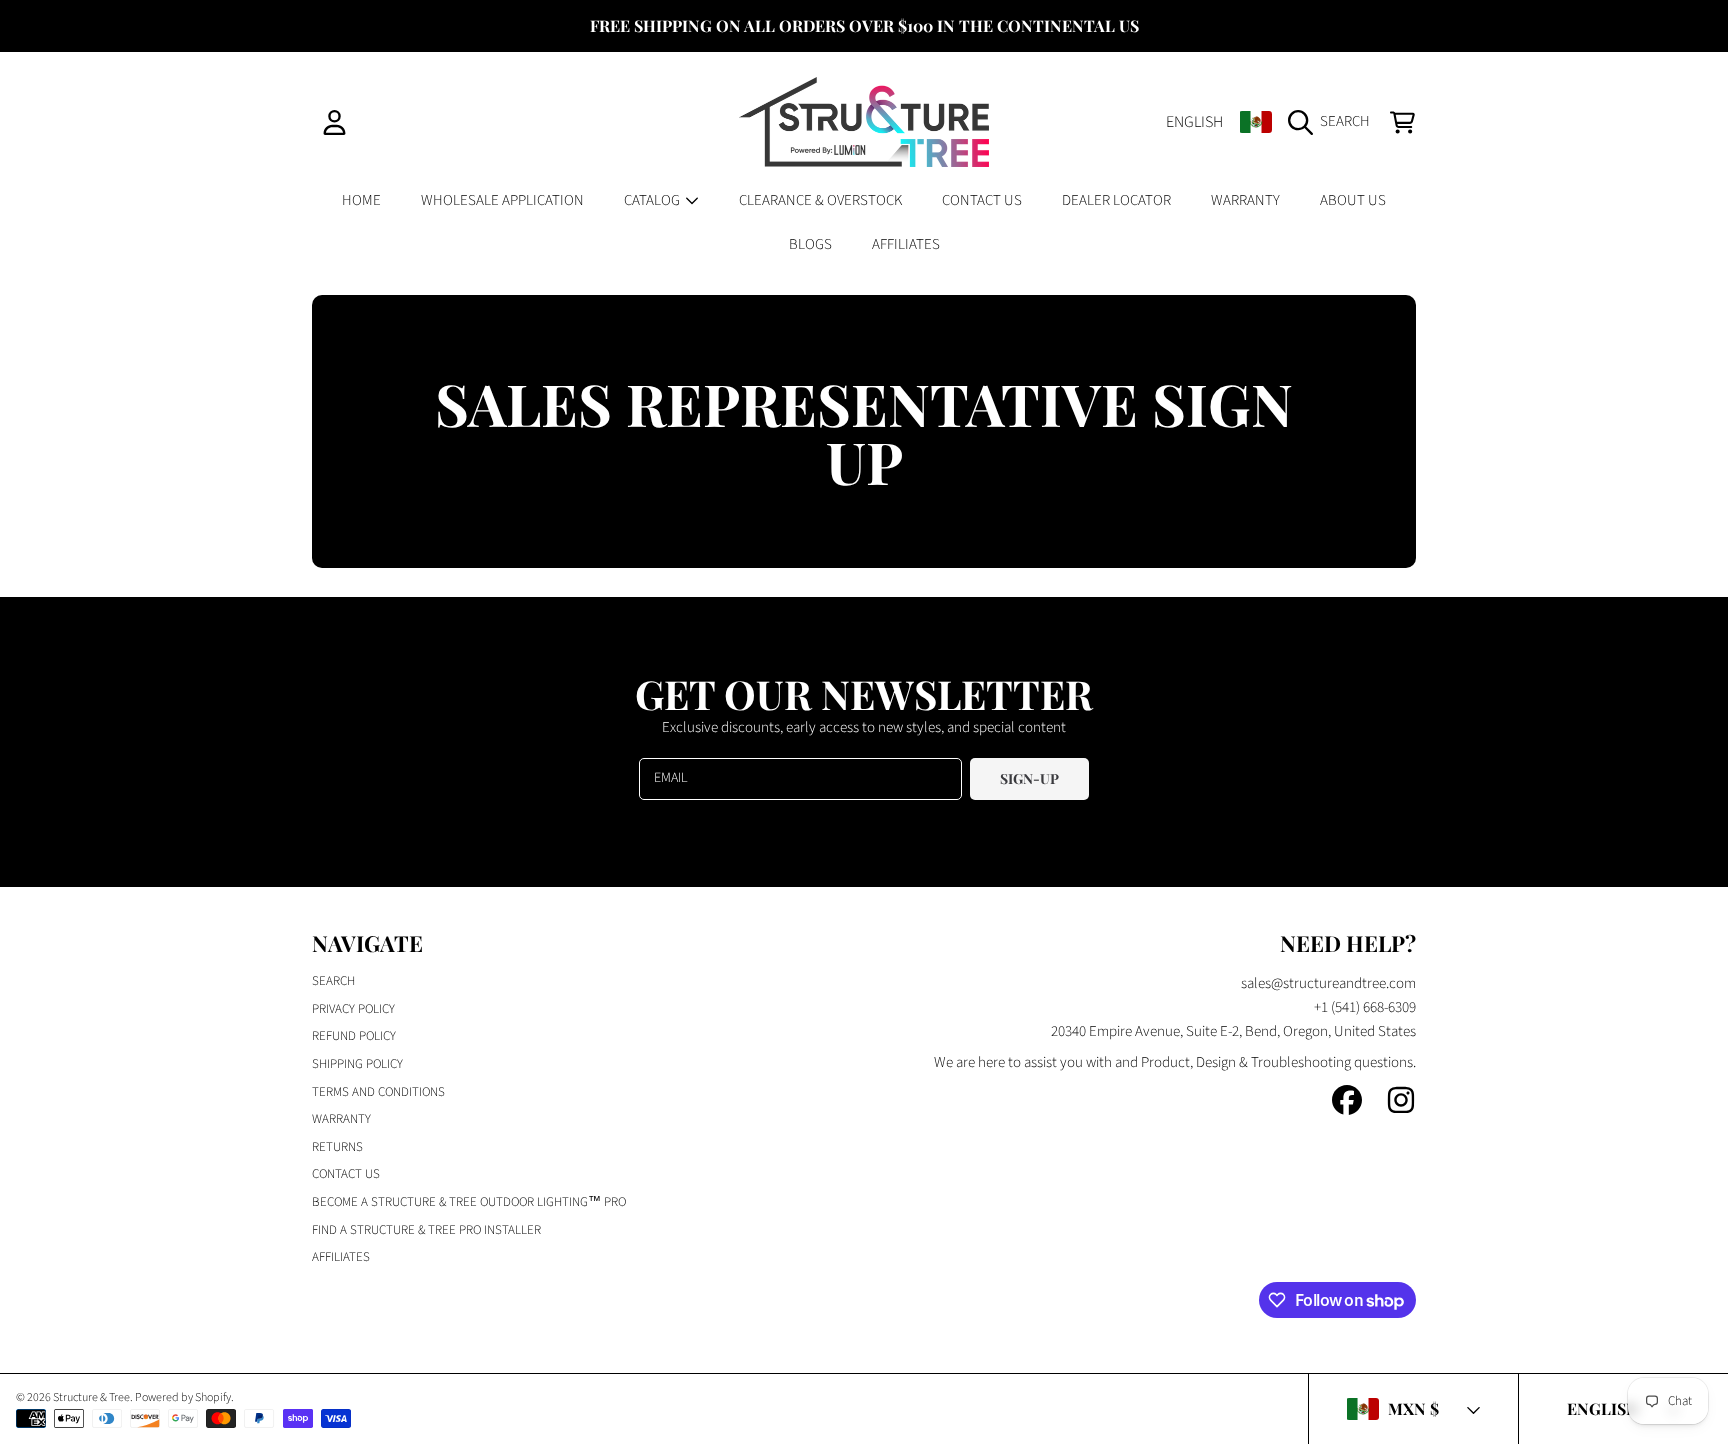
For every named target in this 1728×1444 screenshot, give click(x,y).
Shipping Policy (357, 1064)
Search (333, 981)
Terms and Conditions (378, 1092)
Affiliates (341, 1257)
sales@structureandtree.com (1328, 983)
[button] (1334, 122)
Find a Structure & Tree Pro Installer (426, 1230)
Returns (337, 1147)
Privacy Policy (353, 1009)
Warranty (341, 1119)
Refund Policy (354, 1036)
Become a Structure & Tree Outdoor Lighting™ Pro (469, 1202)
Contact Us (346, 1174)
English (1194, 122)
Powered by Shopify (183, 1397)
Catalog (653, 200)
